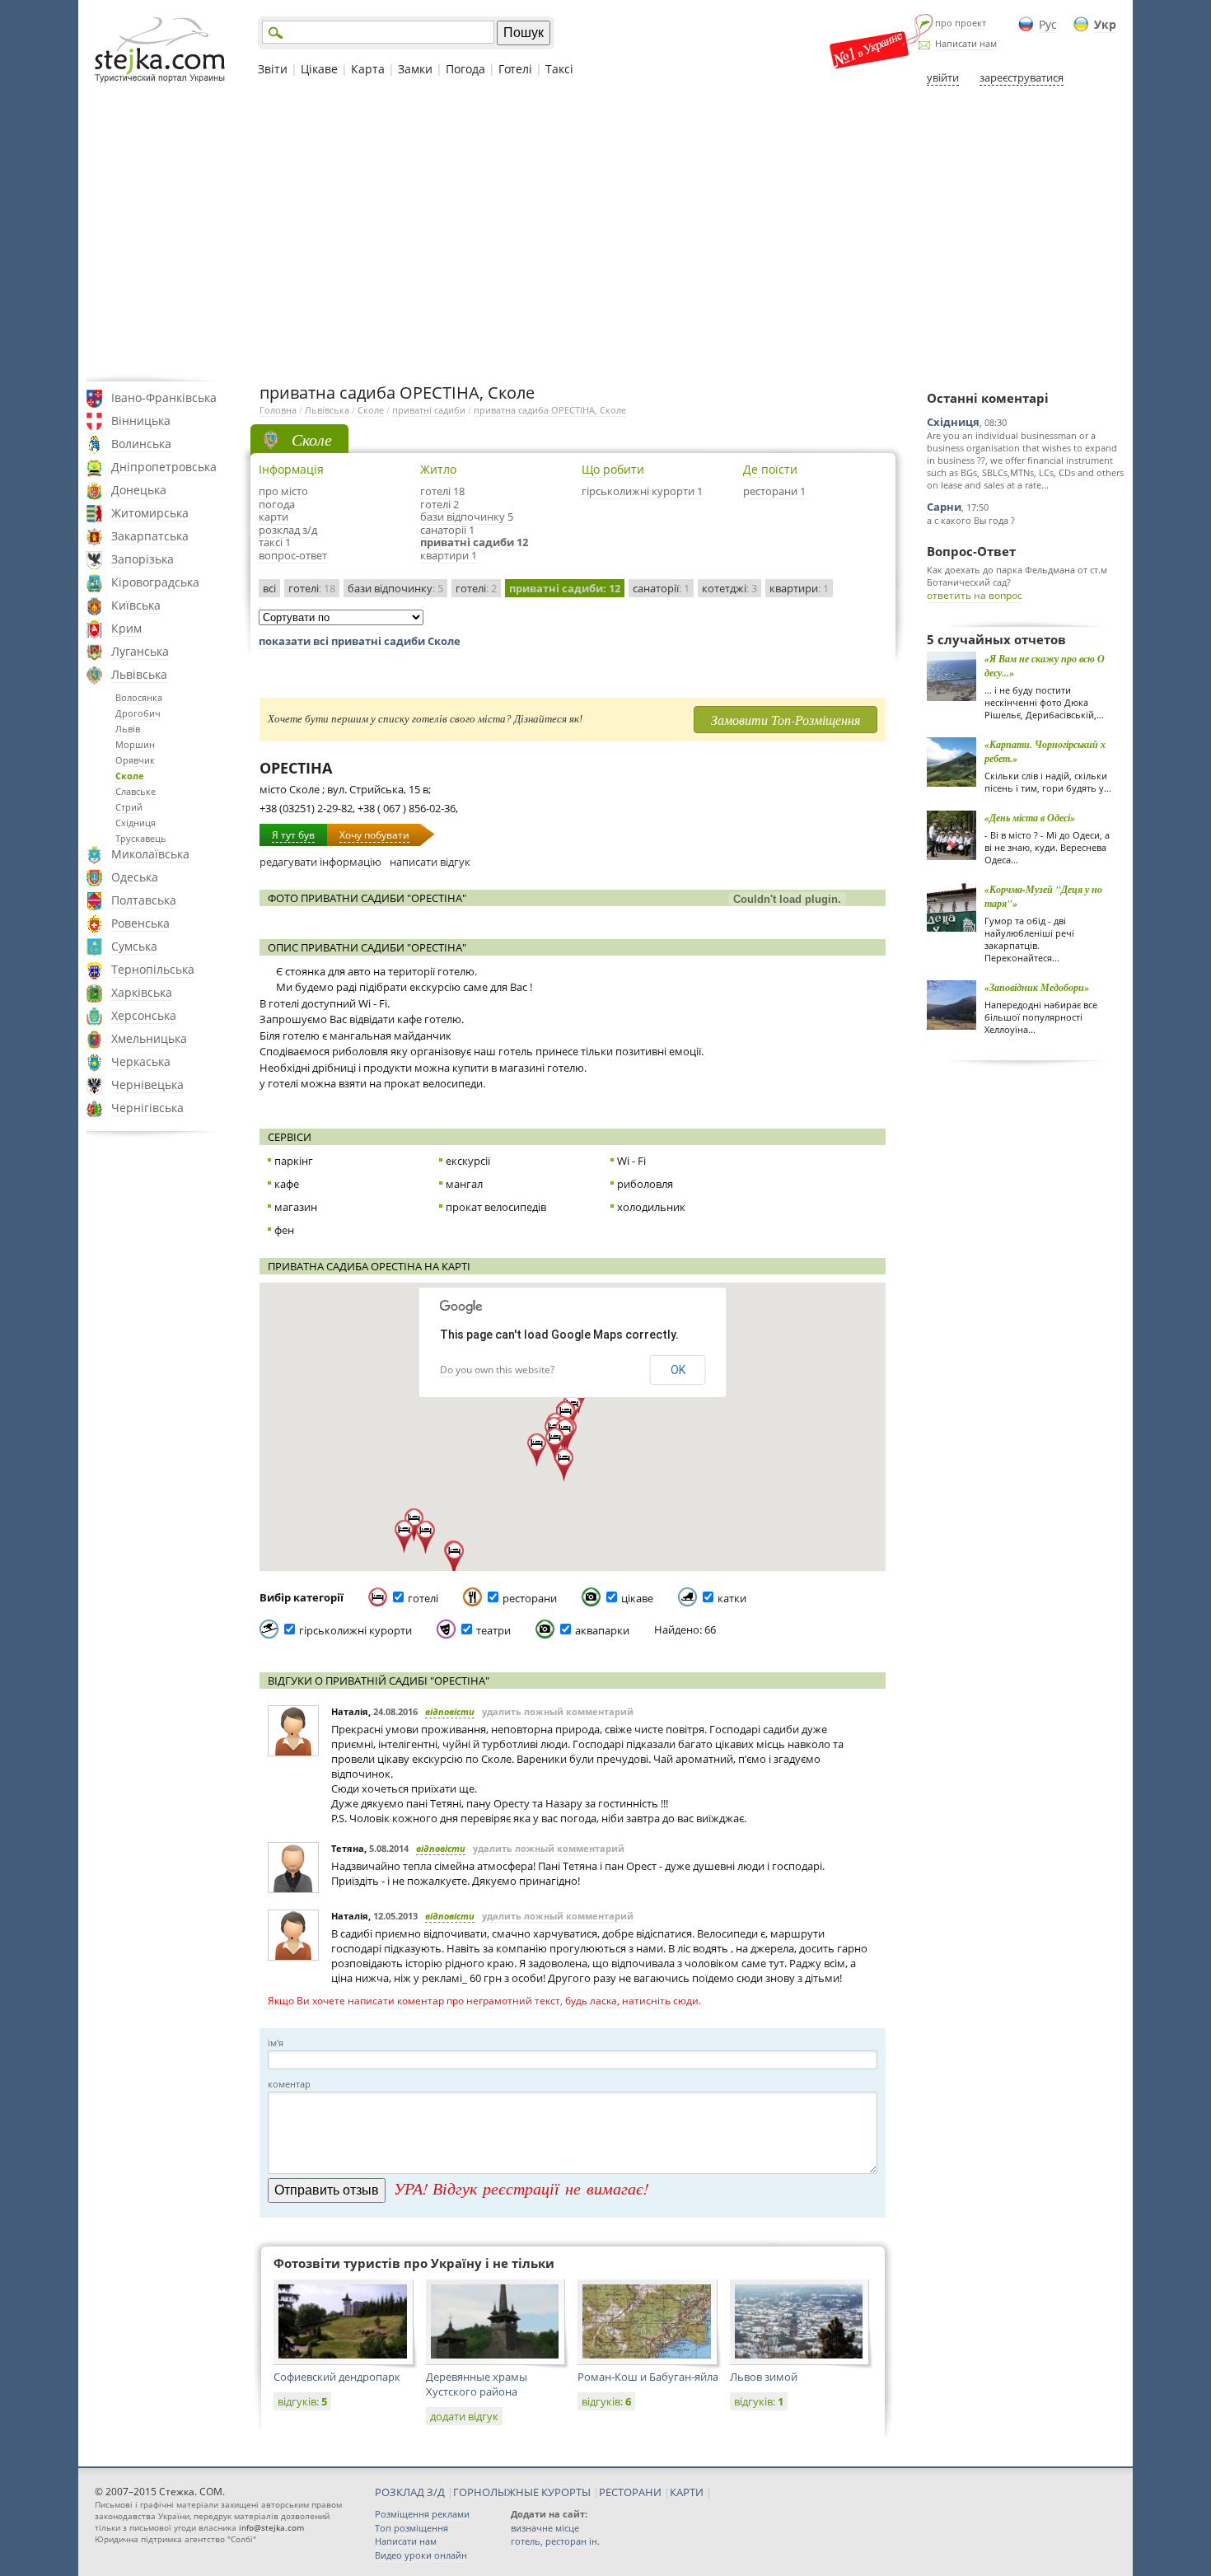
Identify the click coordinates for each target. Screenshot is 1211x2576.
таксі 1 (275, 542)
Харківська (142, 992)
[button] (565, 1435)
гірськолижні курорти (355, 1630)
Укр (1105, 24)
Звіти (273, 69)
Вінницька (141, 421)
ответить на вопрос (975, 595)
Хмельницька (149, 1038)
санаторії (661, 588)
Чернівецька (147, 1085)
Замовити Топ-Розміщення (786, 720)
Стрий (129, 807)
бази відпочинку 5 (467, 517)
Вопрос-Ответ (971, 551)
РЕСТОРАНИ (630, 2492)
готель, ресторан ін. (555, 2541)
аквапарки (602, 1630)
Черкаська (141, 1061)
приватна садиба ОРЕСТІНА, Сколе (550, 410)
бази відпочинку (395, 588)
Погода (465, 69)
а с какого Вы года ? (971, 520)
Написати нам (966, 43)
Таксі (559, 69)
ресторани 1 (774, 491)
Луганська (140, 651)
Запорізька (143, 559)
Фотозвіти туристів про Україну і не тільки (414, 2263)
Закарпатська (150, 536)
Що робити (613, 469)
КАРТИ (687, 2492)
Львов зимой (764, 2377)
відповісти (450, 1711)
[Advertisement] (605, 233)
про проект (961, 23)
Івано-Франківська (164, 397)
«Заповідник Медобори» (1037, 987)
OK (678, 1370)
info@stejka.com (271, 2527)
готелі (312, 588)
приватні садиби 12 (474, 542)
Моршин (135, 744)
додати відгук (464, 2416)
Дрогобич (138, 713)
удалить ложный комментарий (558, 1711)
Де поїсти (770, 469)
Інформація (291, 469)
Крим (126, 628)
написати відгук (430, 862)
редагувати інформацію (320, 862)
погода (277, 504)
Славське (136, 791)
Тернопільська (153, 969)
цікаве (637, 1598)
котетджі (729, 588)
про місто (283, 491)
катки (732, 1598)
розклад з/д (288, 530)
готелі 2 (440, 504)
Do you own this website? (497, 1370)
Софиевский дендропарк (337, 2377)
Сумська (134, 946)
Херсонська (144, 1015)
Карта (368, 69)
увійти (943, 77)
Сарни (944, 507)
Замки (415, 69)
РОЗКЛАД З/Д (410, 2492)
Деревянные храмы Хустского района (477, 2384)
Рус (1048, 24)
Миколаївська (150, 854)
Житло (438, 469)
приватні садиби (429, 410)
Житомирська (150, 513)
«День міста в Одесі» (1030, 818)
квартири (799, 588)
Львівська (139, 674)
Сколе (130, 776)
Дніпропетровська (164, 467)
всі (269, 588)
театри (493, 1630)
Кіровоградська (155, 582)
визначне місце (545, 2528)
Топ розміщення (411, 2528)
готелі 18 (442, 491)
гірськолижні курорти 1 (642, 491)
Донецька (139, 490)
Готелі (515, 69)
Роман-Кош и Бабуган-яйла (648, 2377)
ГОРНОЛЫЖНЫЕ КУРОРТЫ (522, 2492)
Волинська (141, 444)
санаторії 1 (447, 530)
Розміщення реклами (422, 2514)
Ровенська (140, 923)
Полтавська (144, 900)
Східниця (136, 823)
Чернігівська (147, 1108)
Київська (136, 605)
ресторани (530, 1598)
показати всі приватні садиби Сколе (360, 641)
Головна (278, 410)
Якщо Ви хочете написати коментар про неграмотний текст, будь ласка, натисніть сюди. (484, 2001)
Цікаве (319, 69)
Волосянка (139, 697)
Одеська (135, 877)
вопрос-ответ (293, 555)
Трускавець (141, 838)
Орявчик (135, 760)
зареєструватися (1022, 77)
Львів (128, 729)
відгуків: (302, 2401)
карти (274, 517)
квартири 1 (449, 555)
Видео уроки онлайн (421, 2555)
